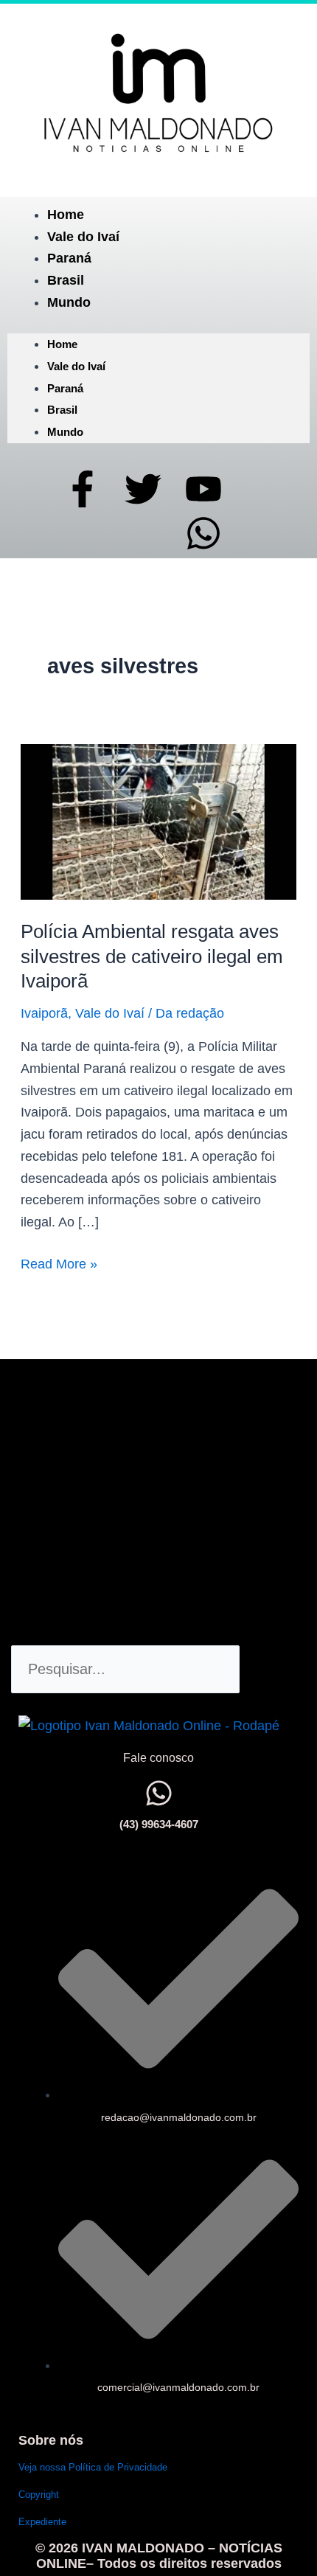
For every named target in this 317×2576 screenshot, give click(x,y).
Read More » (59, 1263)
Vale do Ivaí (83, 237)
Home (66, 215)
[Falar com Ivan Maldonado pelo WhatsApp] (159, 1793)
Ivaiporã (44, 1013)
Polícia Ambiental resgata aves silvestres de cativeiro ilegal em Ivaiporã (152, 957)
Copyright (39, 2495)
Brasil (66, 280)
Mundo (69, 302)
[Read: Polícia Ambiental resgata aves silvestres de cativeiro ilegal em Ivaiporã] (159, 821)
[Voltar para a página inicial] (158, 92)
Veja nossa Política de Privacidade (93, 2467)
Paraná (69, 258)
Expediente (42, 2522)
